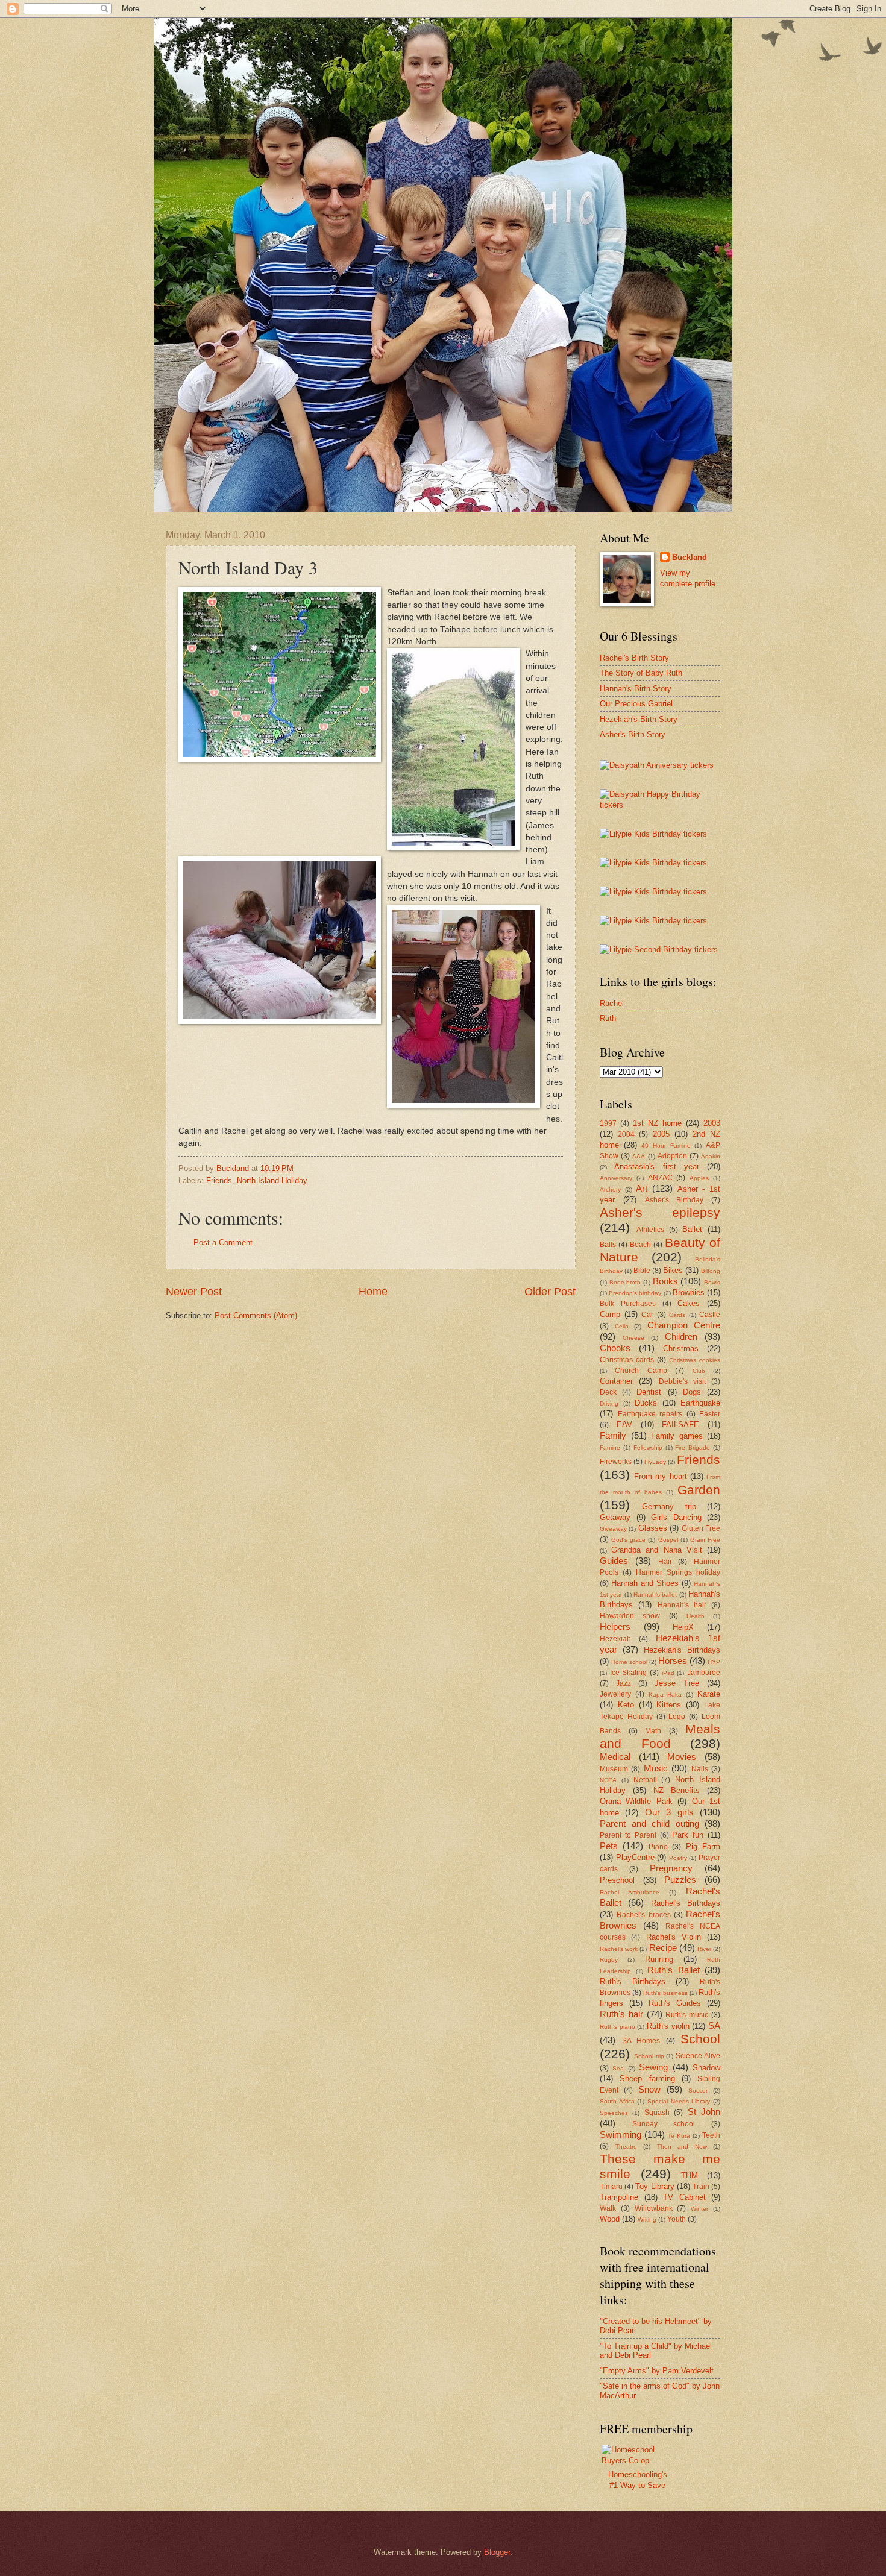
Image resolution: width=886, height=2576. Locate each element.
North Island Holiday (272, 1180)
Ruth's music (687, 2015)
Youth (677, 2219)
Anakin (711, 1156)
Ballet (692, 1229)
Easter (710, 1414)
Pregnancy (671, 1868)
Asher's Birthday (674, 1200)
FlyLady (655, 1462)
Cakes (689, 1303)
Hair (665, 1562)
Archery (610, 1189)
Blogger (497, 2552)
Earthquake (700, 1403)
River (704, 1949)
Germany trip (669, 1506)
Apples (699, 1178)
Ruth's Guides (675, 2003)
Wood (610, 2219)
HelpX (683, 1627)
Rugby (609, 1960)
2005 (661, 1134)
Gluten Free (701, 1528)
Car (647, 1315)
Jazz (624, 1683)
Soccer (698, 2091)
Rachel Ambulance (630, 1892)
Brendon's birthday (635, 1293)
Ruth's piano (617, 2027)
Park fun (688, 1835)
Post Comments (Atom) (256, 1315)
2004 (626, 1134)
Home (373, 1292)
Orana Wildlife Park (636, 1801)
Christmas (681, 1349)
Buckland (690, 557)
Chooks (615, 1348)
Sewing (653, 2067)
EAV (624, 1425)
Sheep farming (647, 2078)
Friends (219, 1180)
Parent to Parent (628, 1835)
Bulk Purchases (628, 1304)
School (700, 2039)
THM (690, 2175)
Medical (615, 1757)
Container (616, 1381)
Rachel (612, 1003)
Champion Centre (684, 1325)
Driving (609, 1403)
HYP (714, 1662)
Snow (649, 2089)
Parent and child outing (649, 1824)
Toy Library (655, 2186)
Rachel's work (619, 1949)
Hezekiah (615, 1639)
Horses (673, 1661)
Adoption (672, 1156)
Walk (608, 2208)
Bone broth (625, 1282)
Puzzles (680, 1880)
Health (696, 1616)
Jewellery (615, 1694)
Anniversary (616, 1178)
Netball (645, 1780)
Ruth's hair (621, 2014)
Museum (614, 1769)
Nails (700, 1769)
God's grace (628, 1540)
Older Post (550, 1292)
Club (699, 1371)
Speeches (614, 2113)
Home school (629, 1662)
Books (665, 1281)
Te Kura (679, 2136)
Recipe (663, 1948)
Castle (710, 1315)
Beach (640, 1245)
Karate (709, 1694)
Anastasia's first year (657, 1167)
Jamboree (704, 1673)
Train (701, 2187)
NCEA (608, 1780)
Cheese (633, 1338)
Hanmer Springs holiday (678, 1572)
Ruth (608, 1018)
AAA (639, 1156)
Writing (647, 2219)
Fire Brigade (693, 1447)
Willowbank (654, 2208)
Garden (699, 1490)
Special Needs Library (679, 2101)
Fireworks (616, 1462)
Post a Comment (223, 1242)
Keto (626, 1705)
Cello (622, 1326)
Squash (657, 2113)
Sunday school (664, 2124)
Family (613, 1435)
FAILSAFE (680, 1425)
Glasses (653, 1528)
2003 (712, 1123)
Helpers (615, 1626)
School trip (649, 2056)
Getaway (615, 1517)
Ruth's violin (668, 2026)
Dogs (692, 1392)
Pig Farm (703, 1846)
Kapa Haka (665, 1695)
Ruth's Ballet (674, 1970)
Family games (677, 1436)
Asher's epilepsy (660, 1212)
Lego (677, 1717)
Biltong (711, 1271)
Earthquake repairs (650, 1414)
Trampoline (619, 2197)
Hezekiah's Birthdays (682, 1650)
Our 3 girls (669, 1812)
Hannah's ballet (655, 1594)
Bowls (712, 1282)
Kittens (669, 1705)
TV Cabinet (684, 2197)
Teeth (711, 2135)
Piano (658, 1847)
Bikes (673, 1270)
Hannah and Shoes (645, 1583)
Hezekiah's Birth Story (639, 719)
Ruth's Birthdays (633, 1981)
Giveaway (613, 1529)
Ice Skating (629, 1673)
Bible (642, 1271)
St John (704, 2112)
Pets (609, 1846)
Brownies (689, 1293)
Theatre (626, 2147)
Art (642, 1188)
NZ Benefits (677, 1790)
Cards (677, 1315)
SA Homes (641, 2041)
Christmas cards (627, 1360)
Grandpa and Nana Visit (657, 1550)
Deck (608, 1392)
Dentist (649, 1392)
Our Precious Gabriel (636, 704)
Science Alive (698, 2056)
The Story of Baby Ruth (641, 673)
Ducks (646, 1403)
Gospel (668, 1540)
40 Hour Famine (666, 1145)
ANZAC (660, 1178)
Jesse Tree (677, 1683)
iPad (668, 1673)
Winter (699, 2209)
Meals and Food (660, 1736)
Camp (610, 1314)
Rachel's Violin (674, 1937)
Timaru (611, 2187)
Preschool (617, 1880)
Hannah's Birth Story (636, 689)
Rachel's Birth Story (634, 658)
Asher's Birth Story (633, 734)
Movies (682, 1757)
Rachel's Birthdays (686, 1903)
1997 (608, 1123)
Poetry (678, 1858)
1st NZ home (657, 1123)
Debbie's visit (682, 1381)
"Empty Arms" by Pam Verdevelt (657, 2371)
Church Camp (641, 1371)
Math (653, 1731)
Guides (614, 1561)
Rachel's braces (643, 1915)
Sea (618, 2068)
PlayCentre (635, 1857)
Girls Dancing (676, 1517)
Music (656, 1768)
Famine (610, 1447)
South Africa (617, 2101)
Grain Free (705, 1540)
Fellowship (648, 1447)
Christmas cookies (695, 1360)
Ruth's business (665, 1993)
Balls (608, 1245)
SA (714, 2025)
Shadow (706, 2068)
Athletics (650, 1230)
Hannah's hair (682, 1605)
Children (681, 1337)
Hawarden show (630, 1616)
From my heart (660, 1476)
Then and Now (682, 2147)
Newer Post (194, 1292)
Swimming (621, 2135)
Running (659, 1959)
